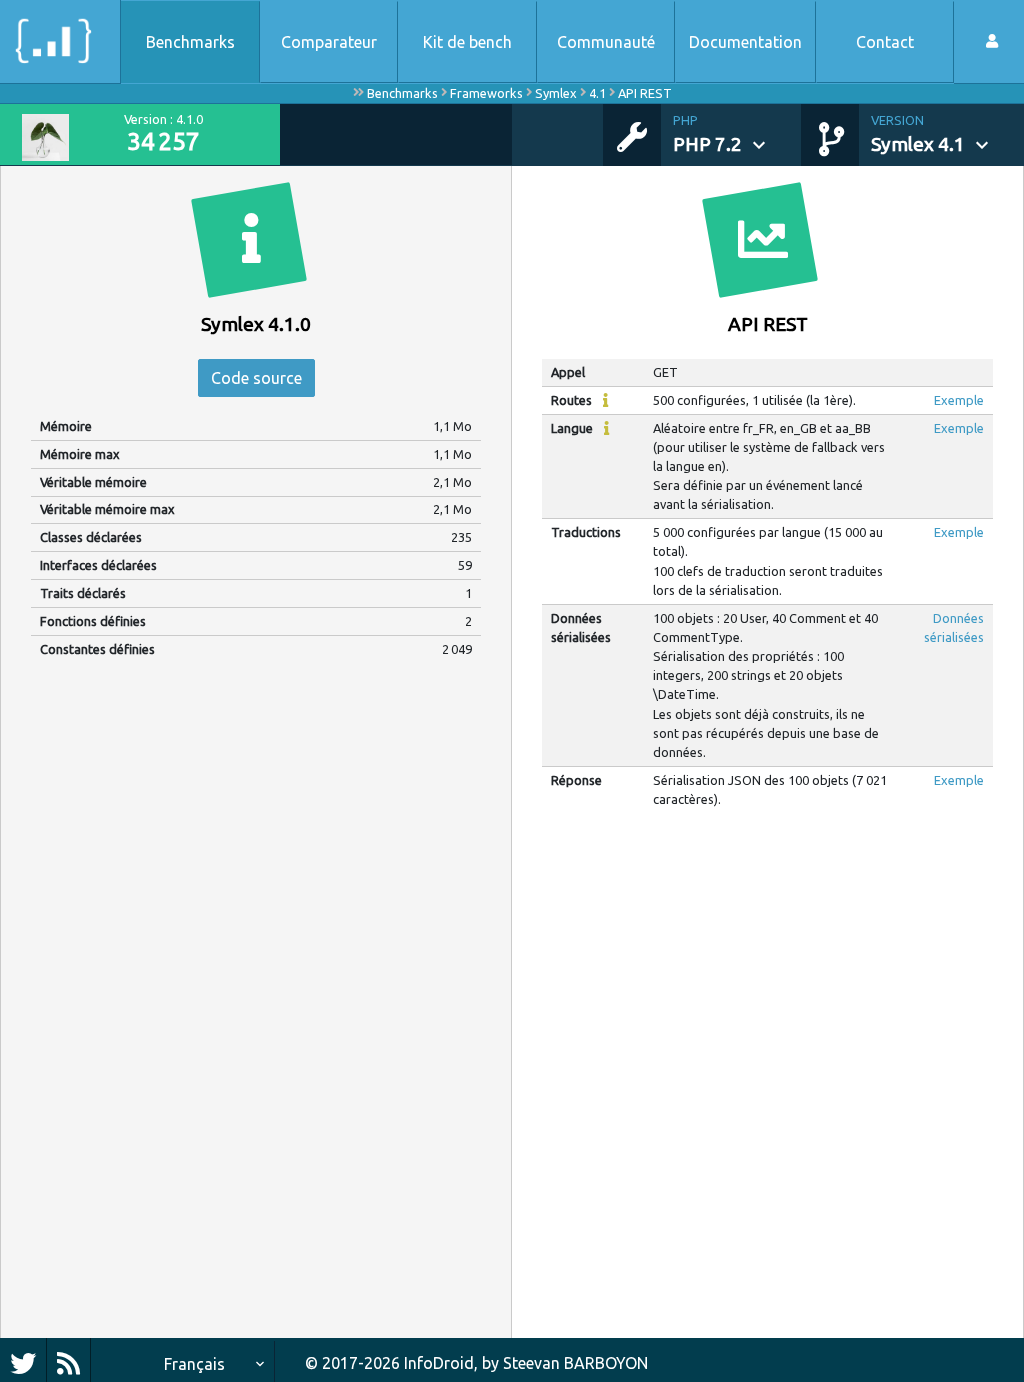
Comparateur (329, 42)
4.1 (597, 93)
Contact (885, 42)
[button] (737, 135)
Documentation (745, 42)
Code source (256, 378)
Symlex (556, 93)
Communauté (606, 42)
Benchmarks (190, 42)
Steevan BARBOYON (575, 1363)
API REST (645, 93)
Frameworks (486, 93)
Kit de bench (467, 42)
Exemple (959, 400)
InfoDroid (439, 1363)
